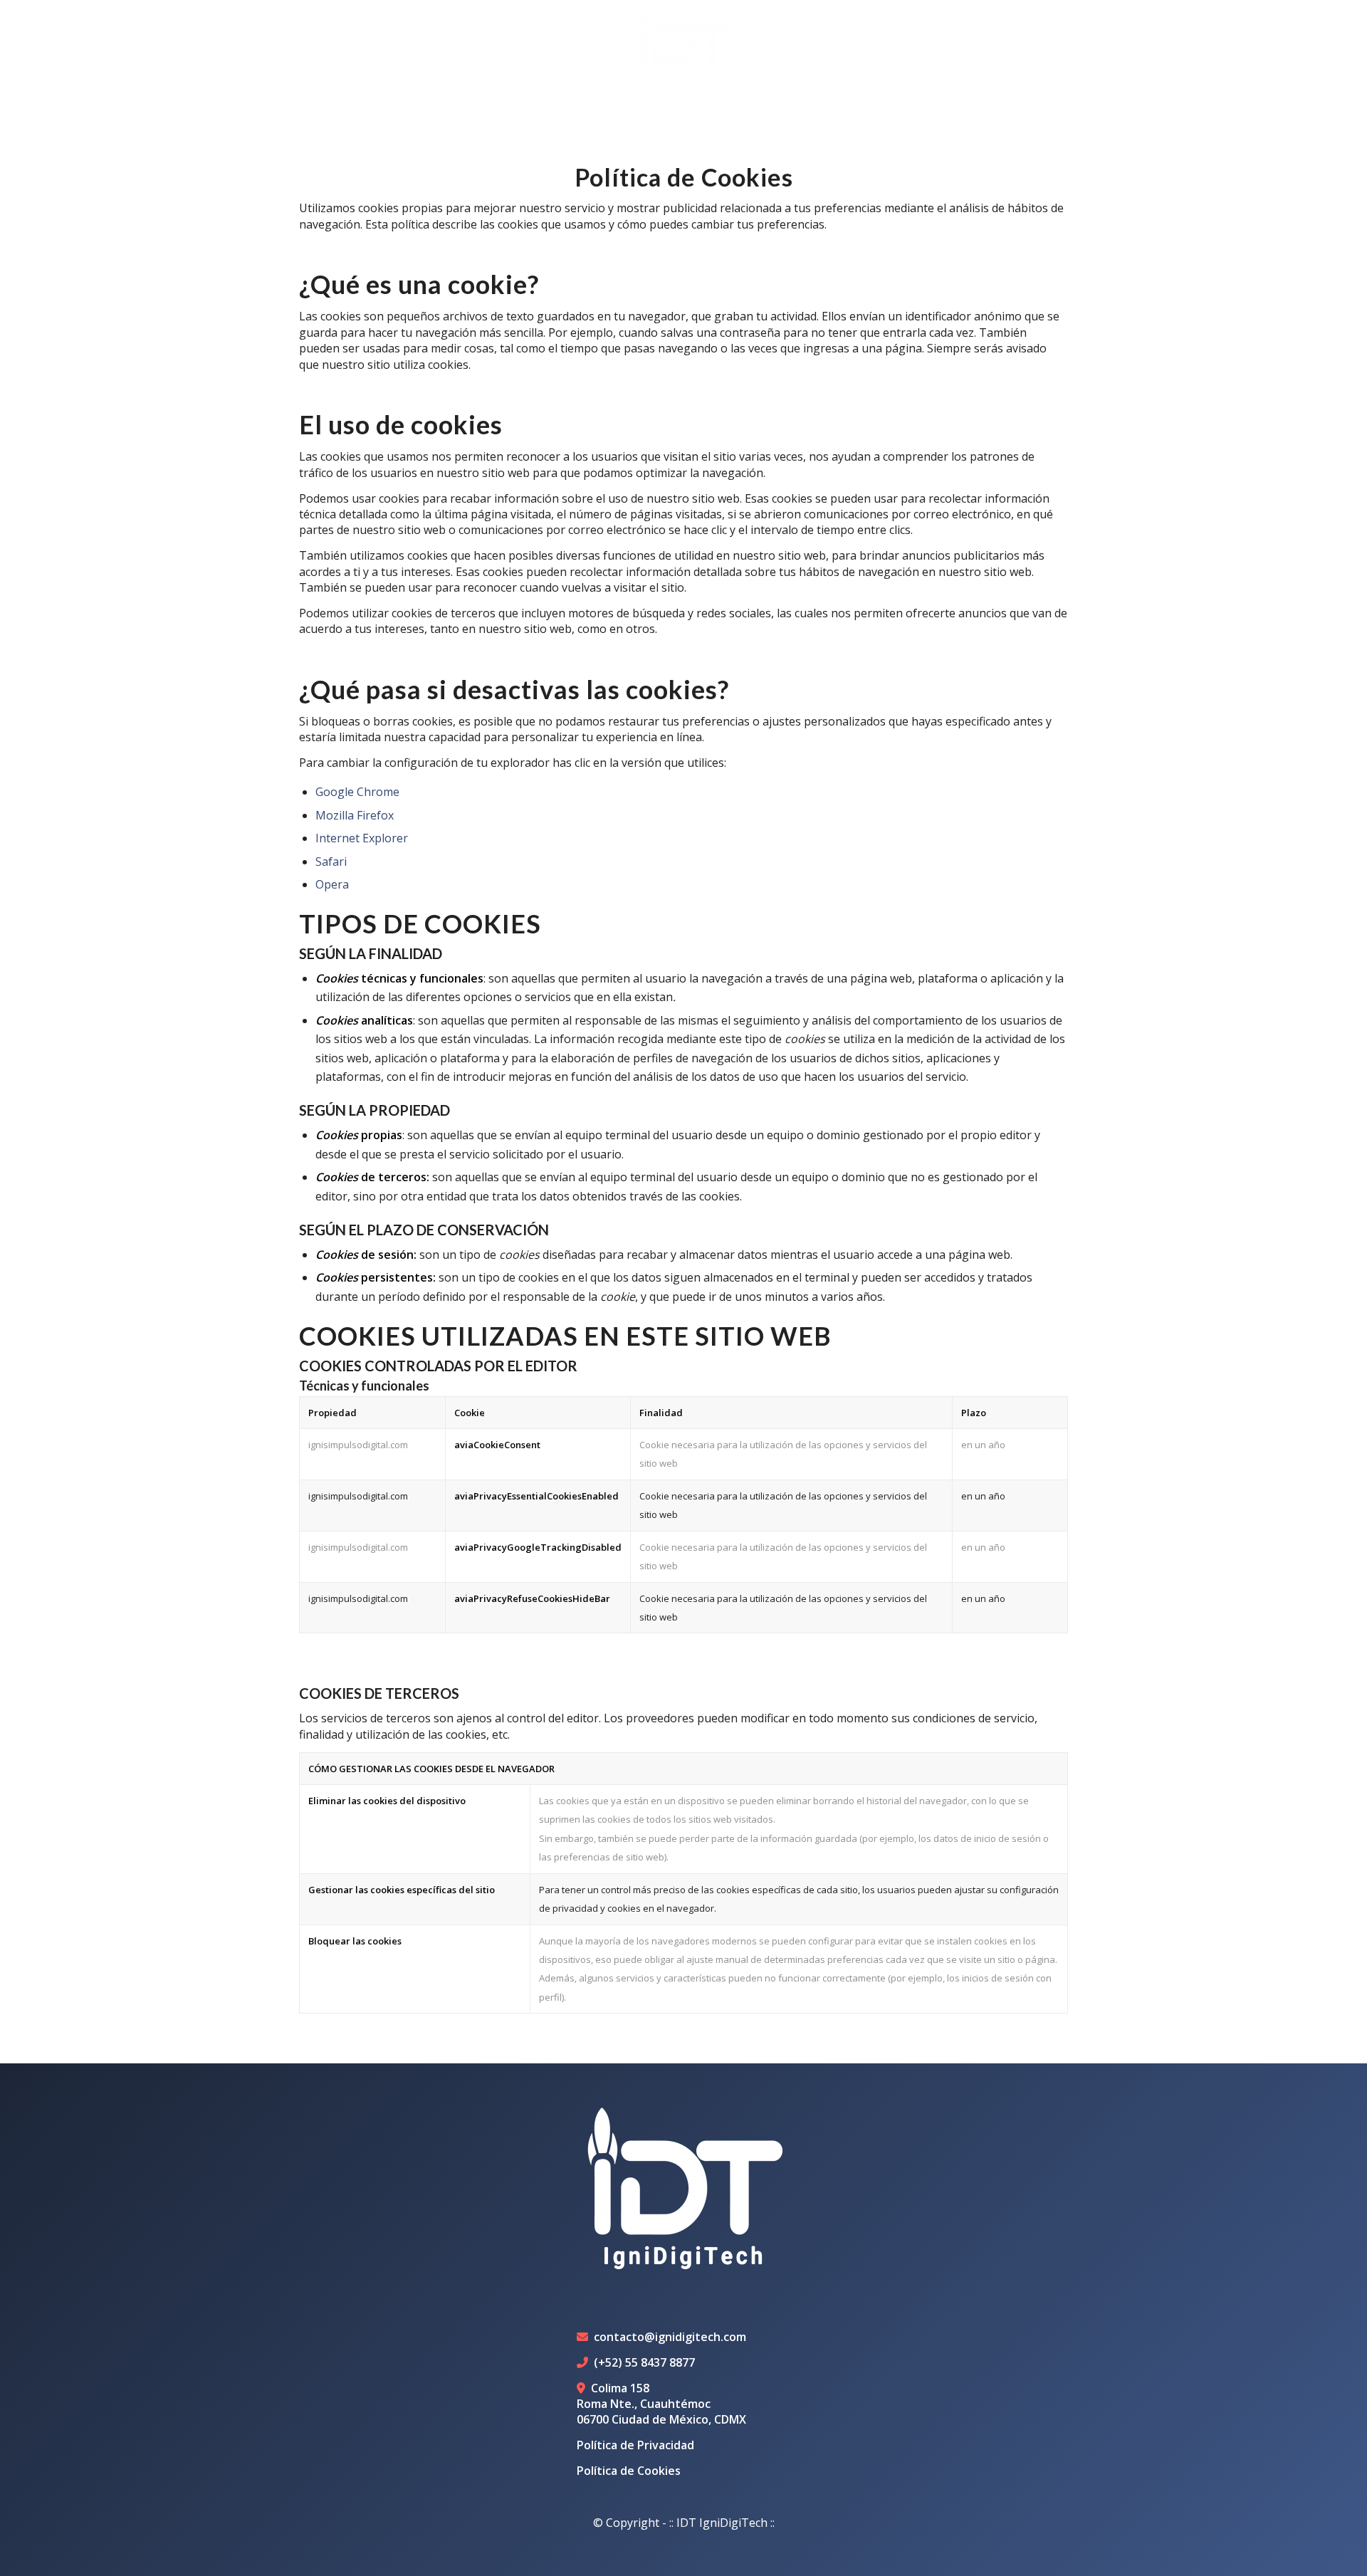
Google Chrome (357, 792)
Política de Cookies (629, 2471)
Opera (332, 884)
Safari (331, 862)
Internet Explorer (362, 838)
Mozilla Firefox (355, 815)
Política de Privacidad (635, 2445)
